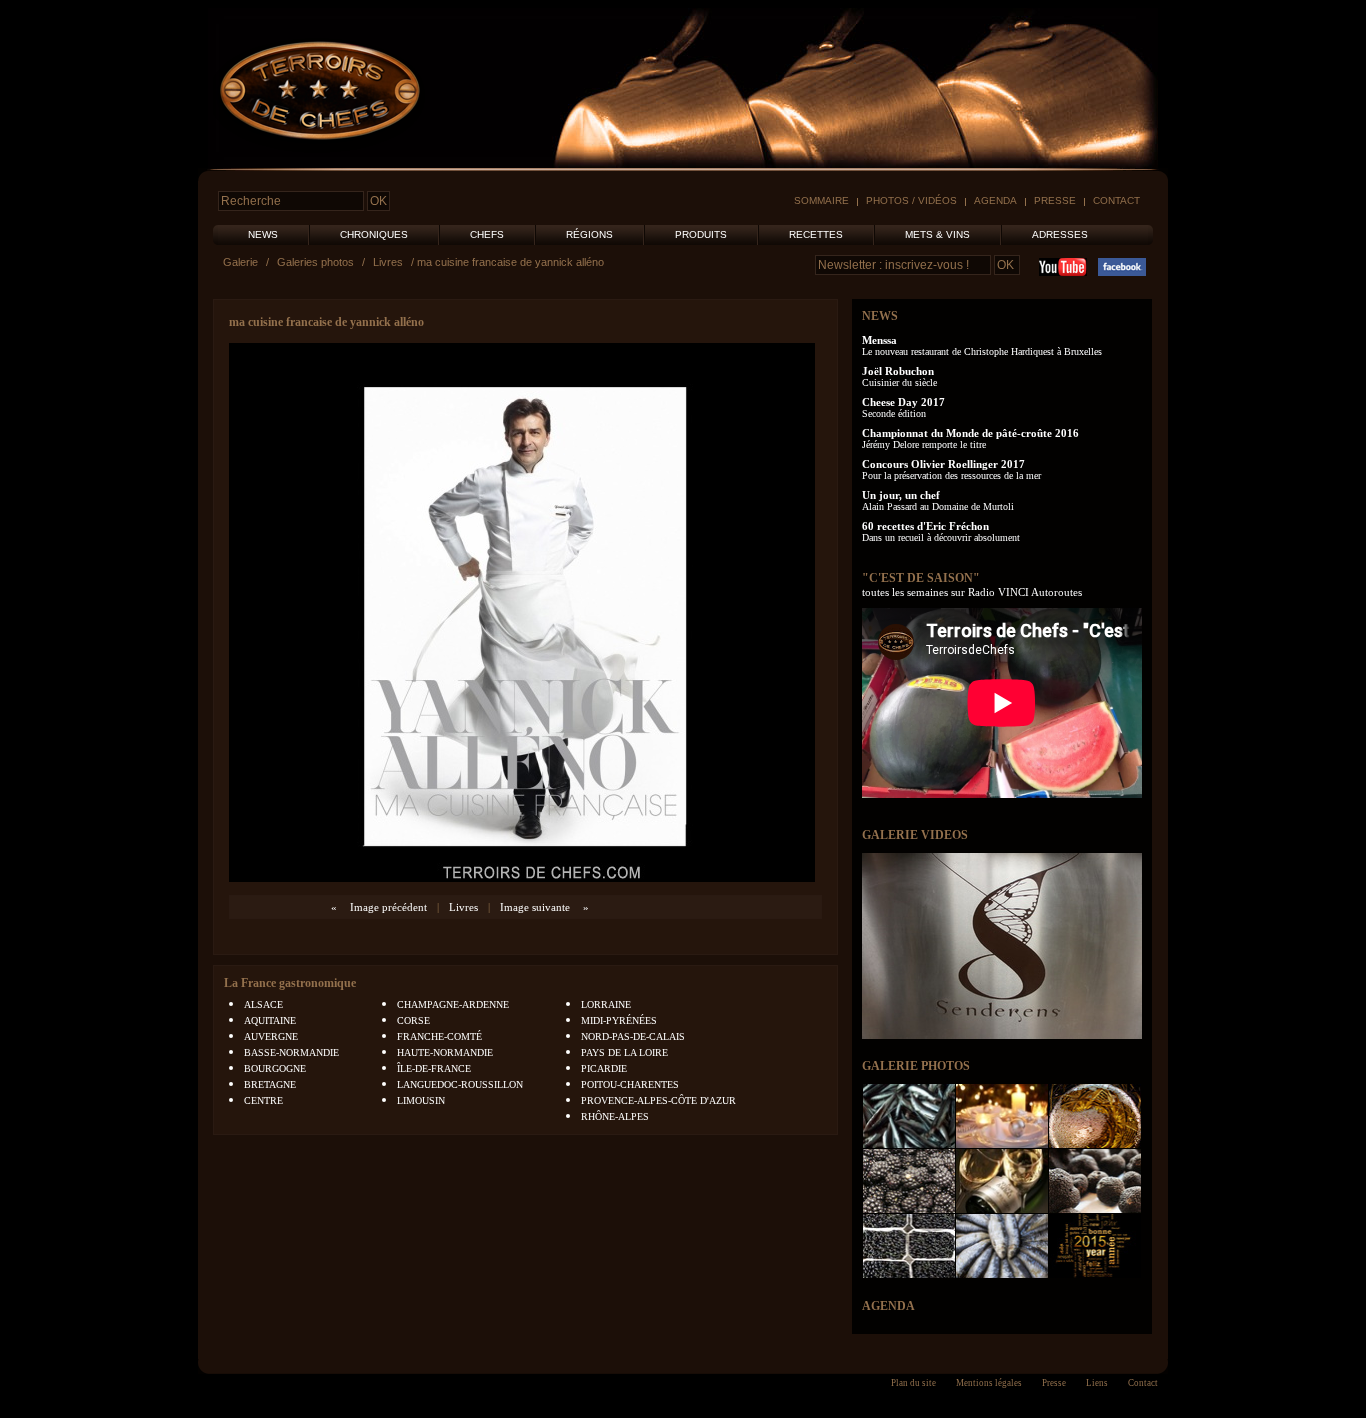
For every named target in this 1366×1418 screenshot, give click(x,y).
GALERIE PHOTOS (916, 1066)
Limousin (421, 1100)
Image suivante (535, 907)
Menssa (879, 340)
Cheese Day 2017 (903, 402)
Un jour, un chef (901, 495)
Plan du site (913, 1383)
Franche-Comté (439, 1036)
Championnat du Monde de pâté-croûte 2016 (970, 433)
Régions (589, 234)
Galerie (240, 262)
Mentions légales (989, 1383)
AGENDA (888, 1306)
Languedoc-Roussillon (460, 1084)
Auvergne (271, 1036)
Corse (413, 1020)
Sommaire (821, 200)
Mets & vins (937, 234)
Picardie (604, 1068)
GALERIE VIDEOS (915, 835)
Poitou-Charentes (630, 1084)
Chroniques (374, 234)
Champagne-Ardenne (453, 1004)
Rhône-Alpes (615, 1116)
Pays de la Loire (624, 1052)
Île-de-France (434, 1068)
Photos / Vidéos (911, 200)
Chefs (487, 234)
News (263, 234)
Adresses (1060, 234)
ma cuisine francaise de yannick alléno (326, 322)
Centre (263, 1100)
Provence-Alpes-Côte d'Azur (658, 1100)
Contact (1116, 200)
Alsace (263, 1004)
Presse (1055, 200)
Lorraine (606, 1004)
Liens (1097, 1383)
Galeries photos (315, 262)
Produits (701, 234)
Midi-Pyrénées (619, 1020)
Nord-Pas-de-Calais (633, 1036)
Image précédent (388, 907)
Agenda (995, 200)
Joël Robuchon (898, 371)
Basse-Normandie (291, 1052)
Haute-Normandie (445, 1052)
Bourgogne (275, 1068)
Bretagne (270, 1084)
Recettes (816, 234)
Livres (388, 262)
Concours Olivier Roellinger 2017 (943, 464)
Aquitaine (270, 1020)
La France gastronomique (290, 983)
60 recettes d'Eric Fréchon (925, 526)
